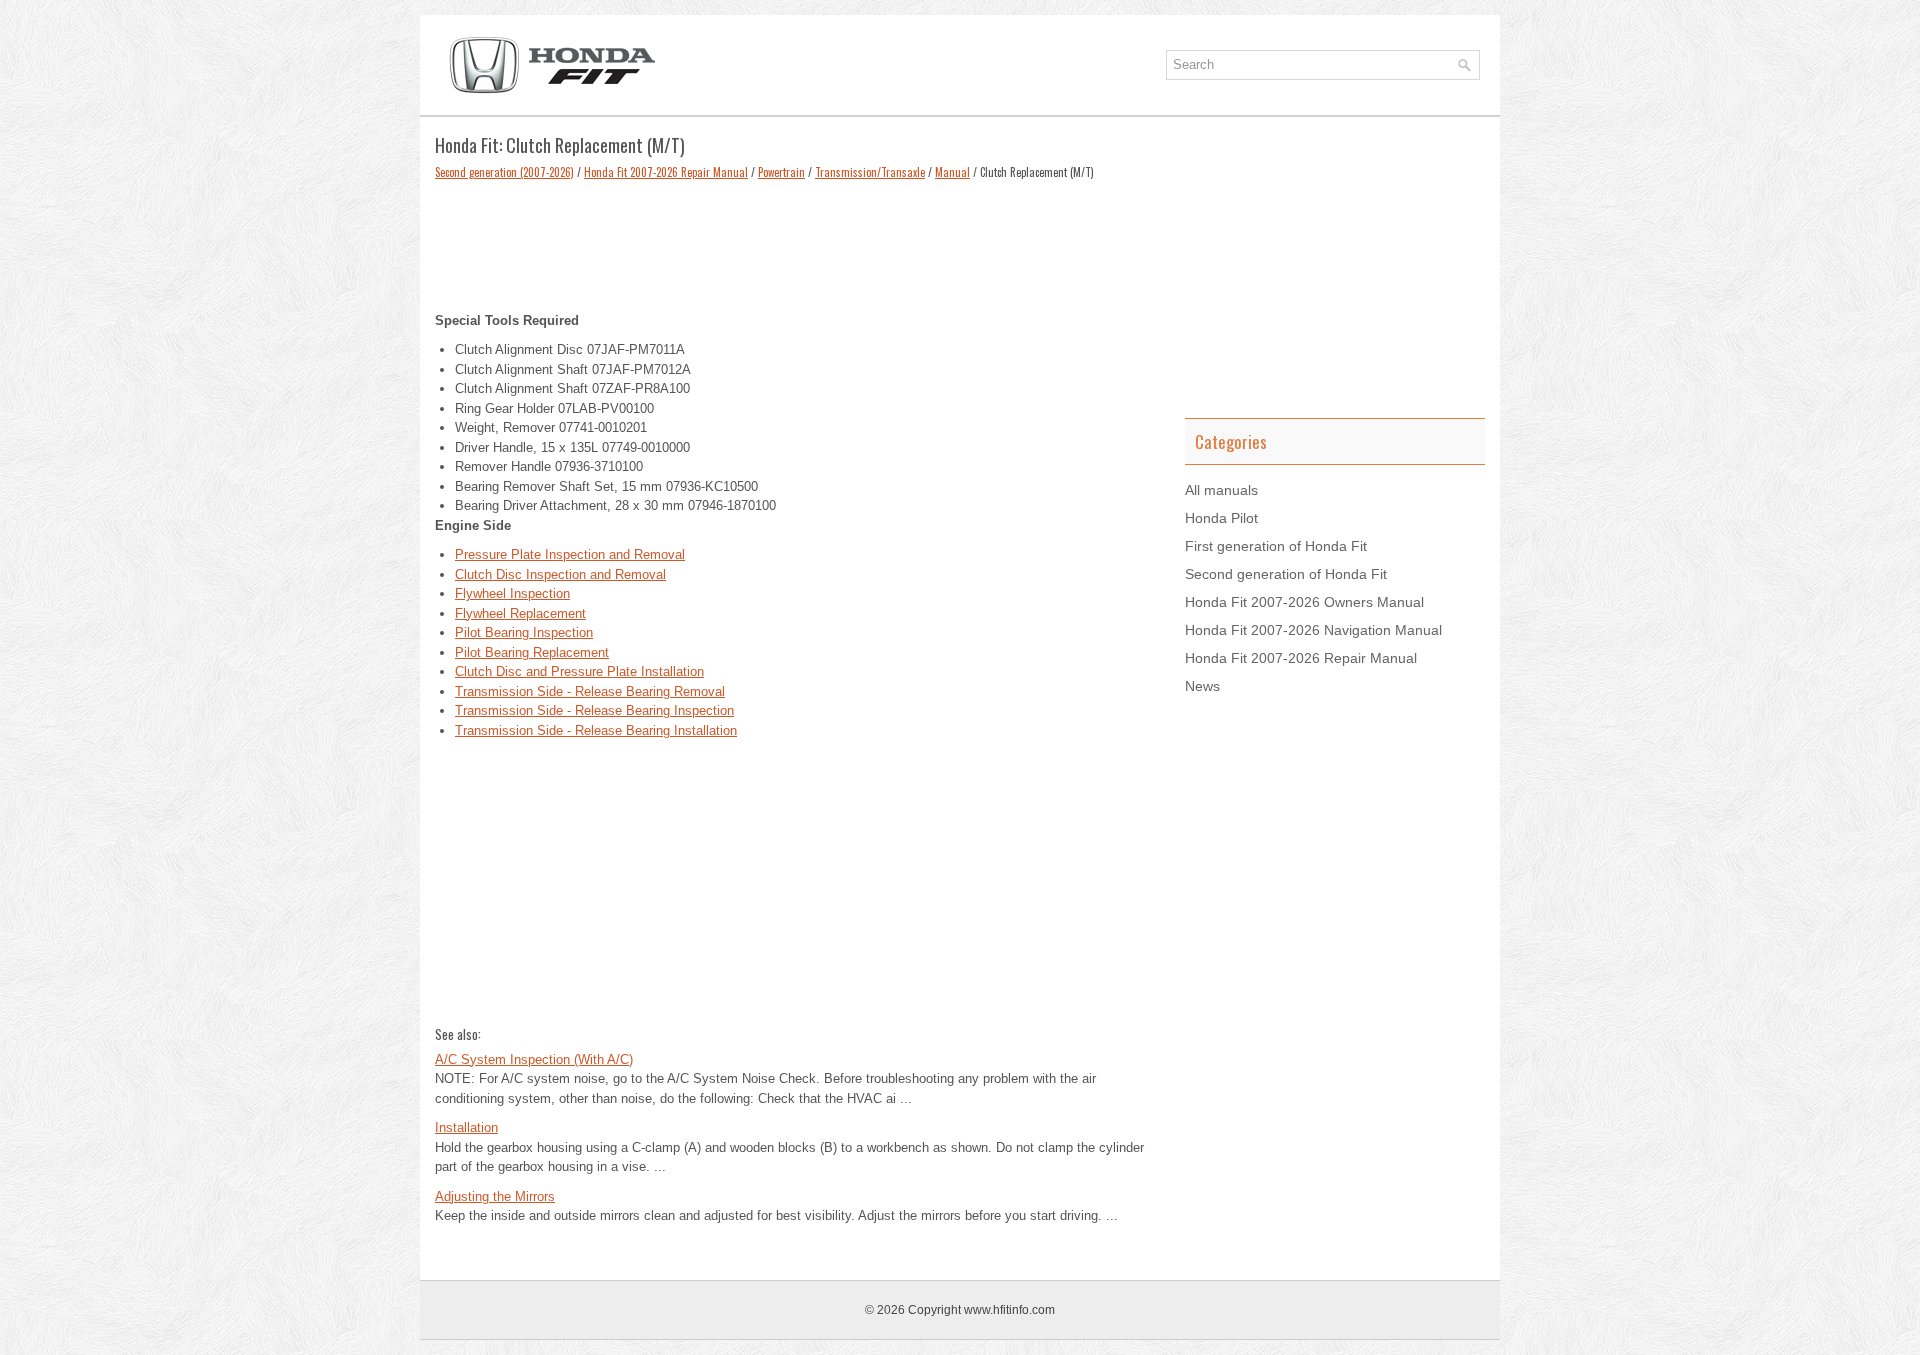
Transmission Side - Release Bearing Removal (590, 691)
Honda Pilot (1221, 518)
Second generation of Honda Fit (1286, 574)
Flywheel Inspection (512, 593)
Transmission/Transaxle (870, 172)
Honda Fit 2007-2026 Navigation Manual (1313, 630)
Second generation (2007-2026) (504, 172)
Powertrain (781, 172)
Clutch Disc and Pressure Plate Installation (579, 671)
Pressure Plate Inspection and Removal (570, 554)
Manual (952, 172)
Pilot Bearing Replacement (532, 652)
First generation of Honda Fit (1276, 546)
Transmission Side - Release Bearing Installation (596, 730)
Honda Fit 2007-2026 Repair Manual (666, 172)
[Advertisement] (795, 241)
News (1202, 686)
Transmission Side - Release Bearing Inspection (594, 710)
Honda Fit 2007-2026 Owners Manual (1304, 602)
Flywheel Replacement (520, 613)
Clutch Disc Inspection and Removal (560, 574)
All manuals (1221, 490)
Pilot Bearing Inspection (524, 632)
